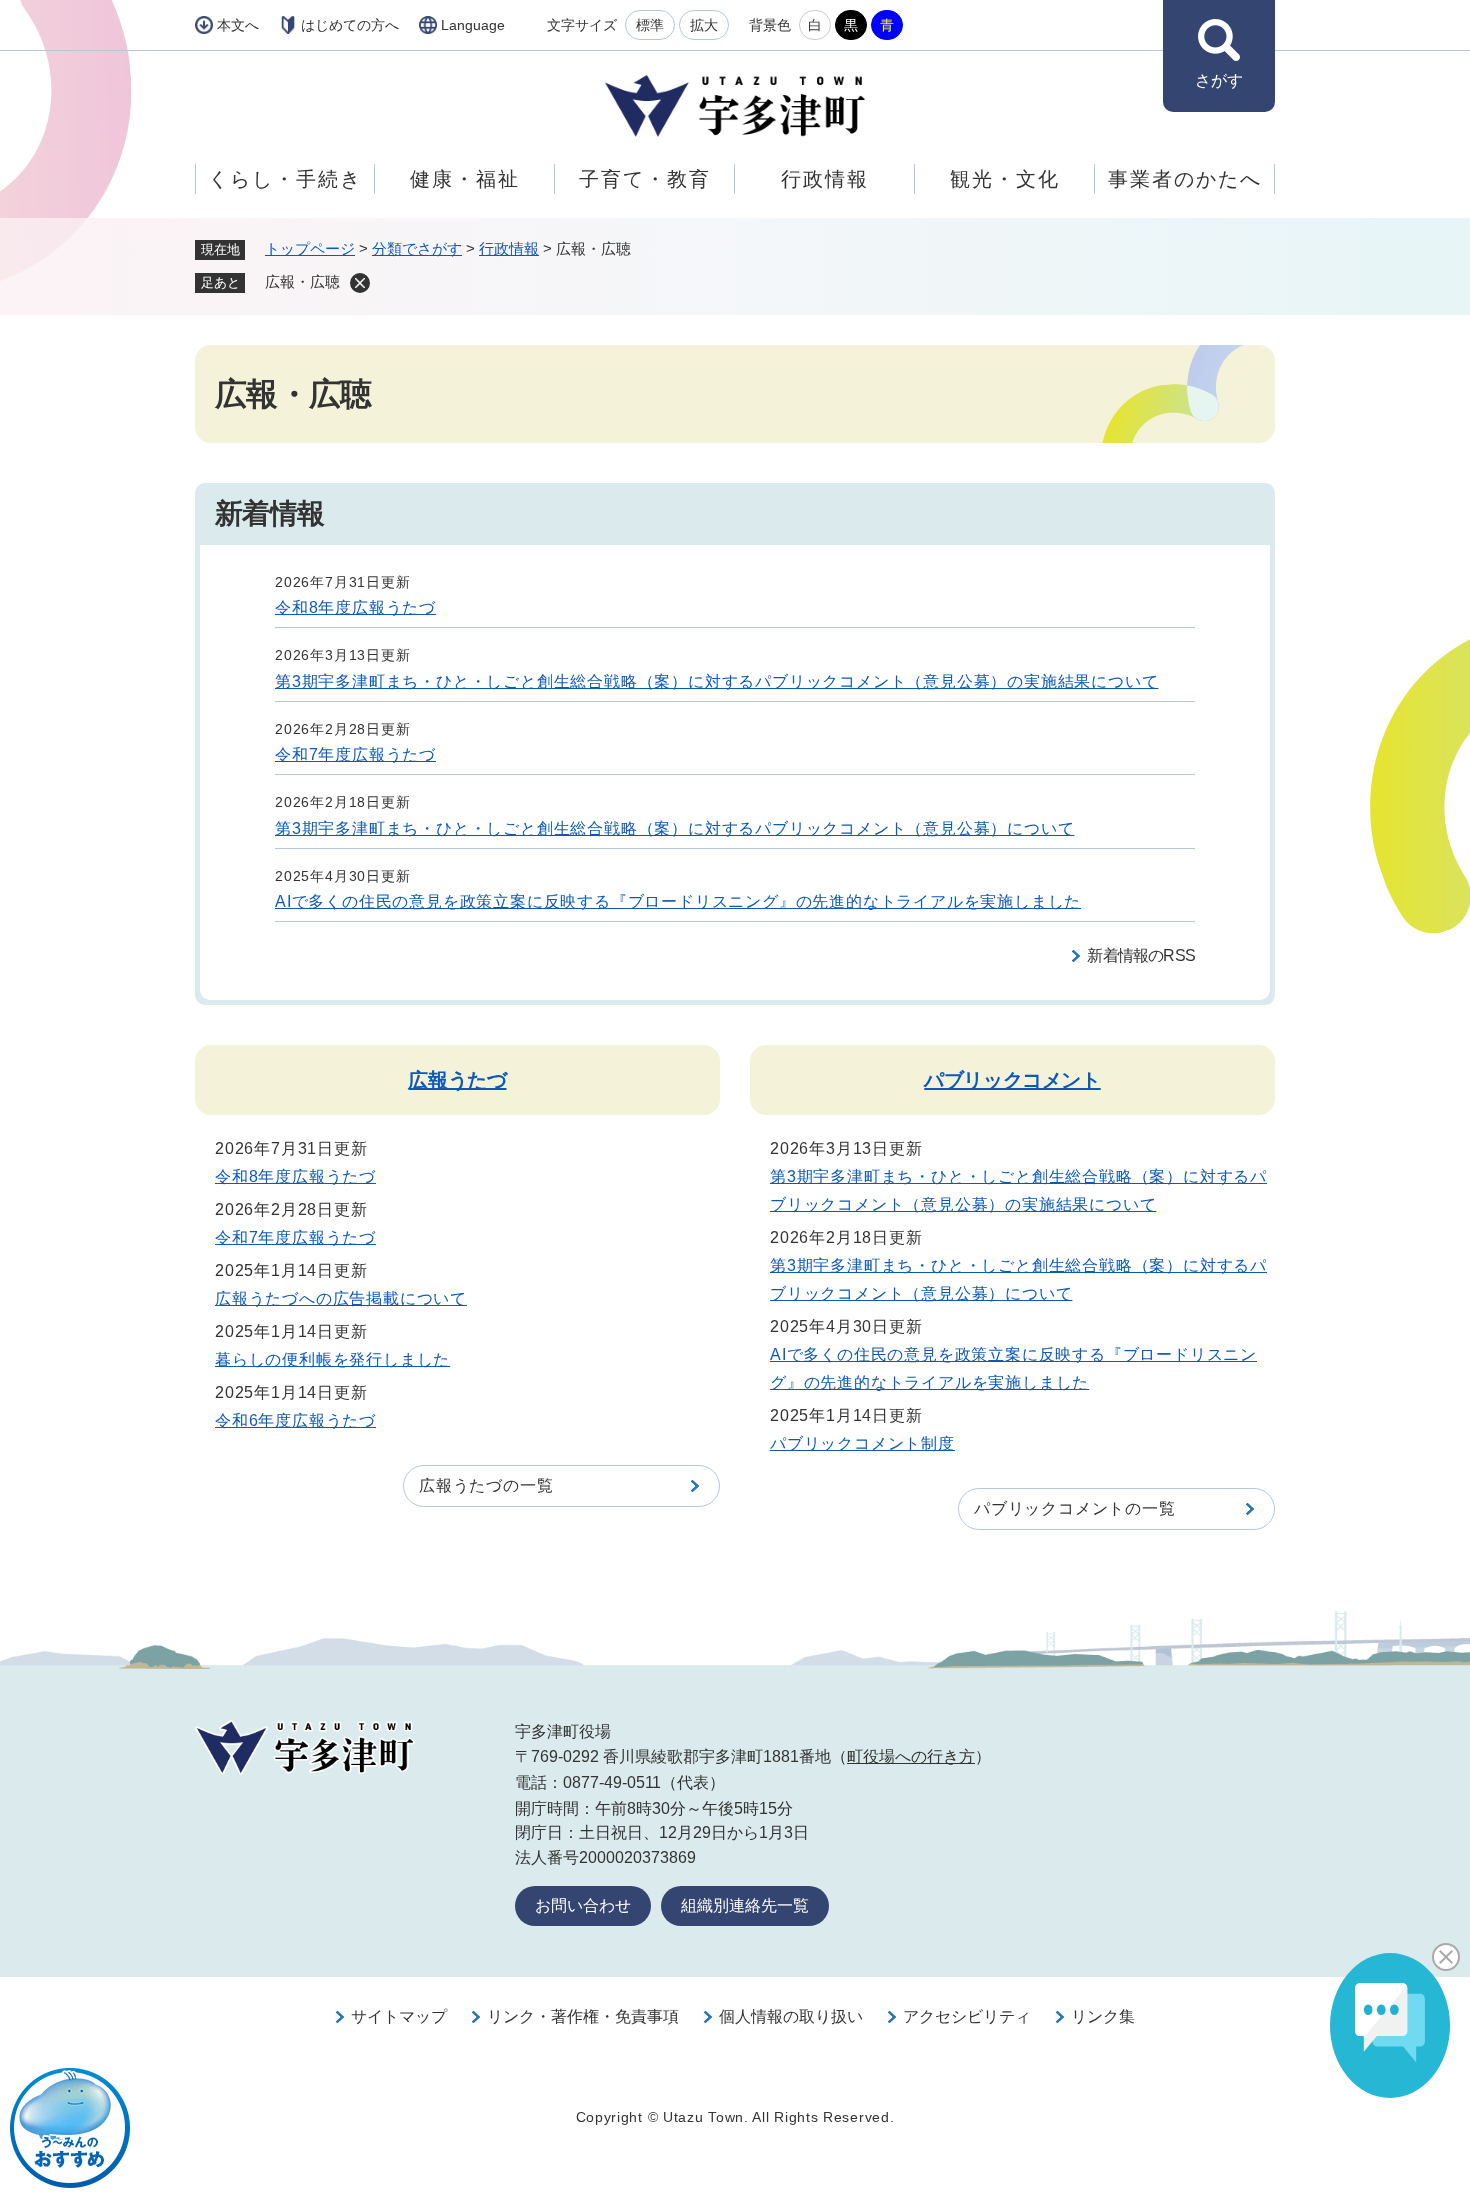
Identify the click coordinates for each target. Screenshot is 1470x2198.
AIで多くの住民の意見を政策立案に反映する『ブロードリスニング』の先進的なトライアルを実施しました (678, 901)
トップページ (310, 248)
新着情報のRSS (1141, 955)
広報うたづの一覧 (486, 1485)
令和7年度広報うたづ (355, 754)
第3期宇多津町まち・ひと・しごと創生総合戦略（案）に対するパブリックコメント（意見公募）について (674, 828)
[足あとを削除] (360, 283)
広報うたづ (457, 1080)
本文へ (238, 25)
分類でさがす (417, 248)
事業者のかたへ (1185, 179)
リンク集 (1103, 2016)
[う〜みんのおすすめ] (70, 2128)
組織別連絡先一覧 (745, 1905)
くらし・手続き (285, 179)
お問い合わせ (583, 1905)
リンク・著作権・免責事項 (583, 2016)
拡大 (704, 25)
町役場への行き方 (911, 1756)
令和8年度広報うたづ (355, 607)
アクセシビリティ (967, 2016)
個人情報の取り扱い (791, 2016)
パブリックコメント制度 (862, 1443)
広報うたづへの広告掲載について (341, 1298)
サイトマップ (399, 2016)
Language (473, 25)
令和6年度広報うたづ (295, 1420)
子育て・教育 (645, 179)
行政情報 (825, 179)
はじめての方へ (350, 25)
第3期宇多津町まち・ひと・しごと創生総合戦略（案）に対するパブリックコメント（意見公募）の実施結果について (716, 681)
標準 (650, 25)
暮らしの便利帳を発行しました (332, 1359)
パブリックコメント (1012, 1080)
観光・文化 (1005, 179)
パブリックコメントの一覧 (1075, 1508)
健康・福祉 (465, 179)
